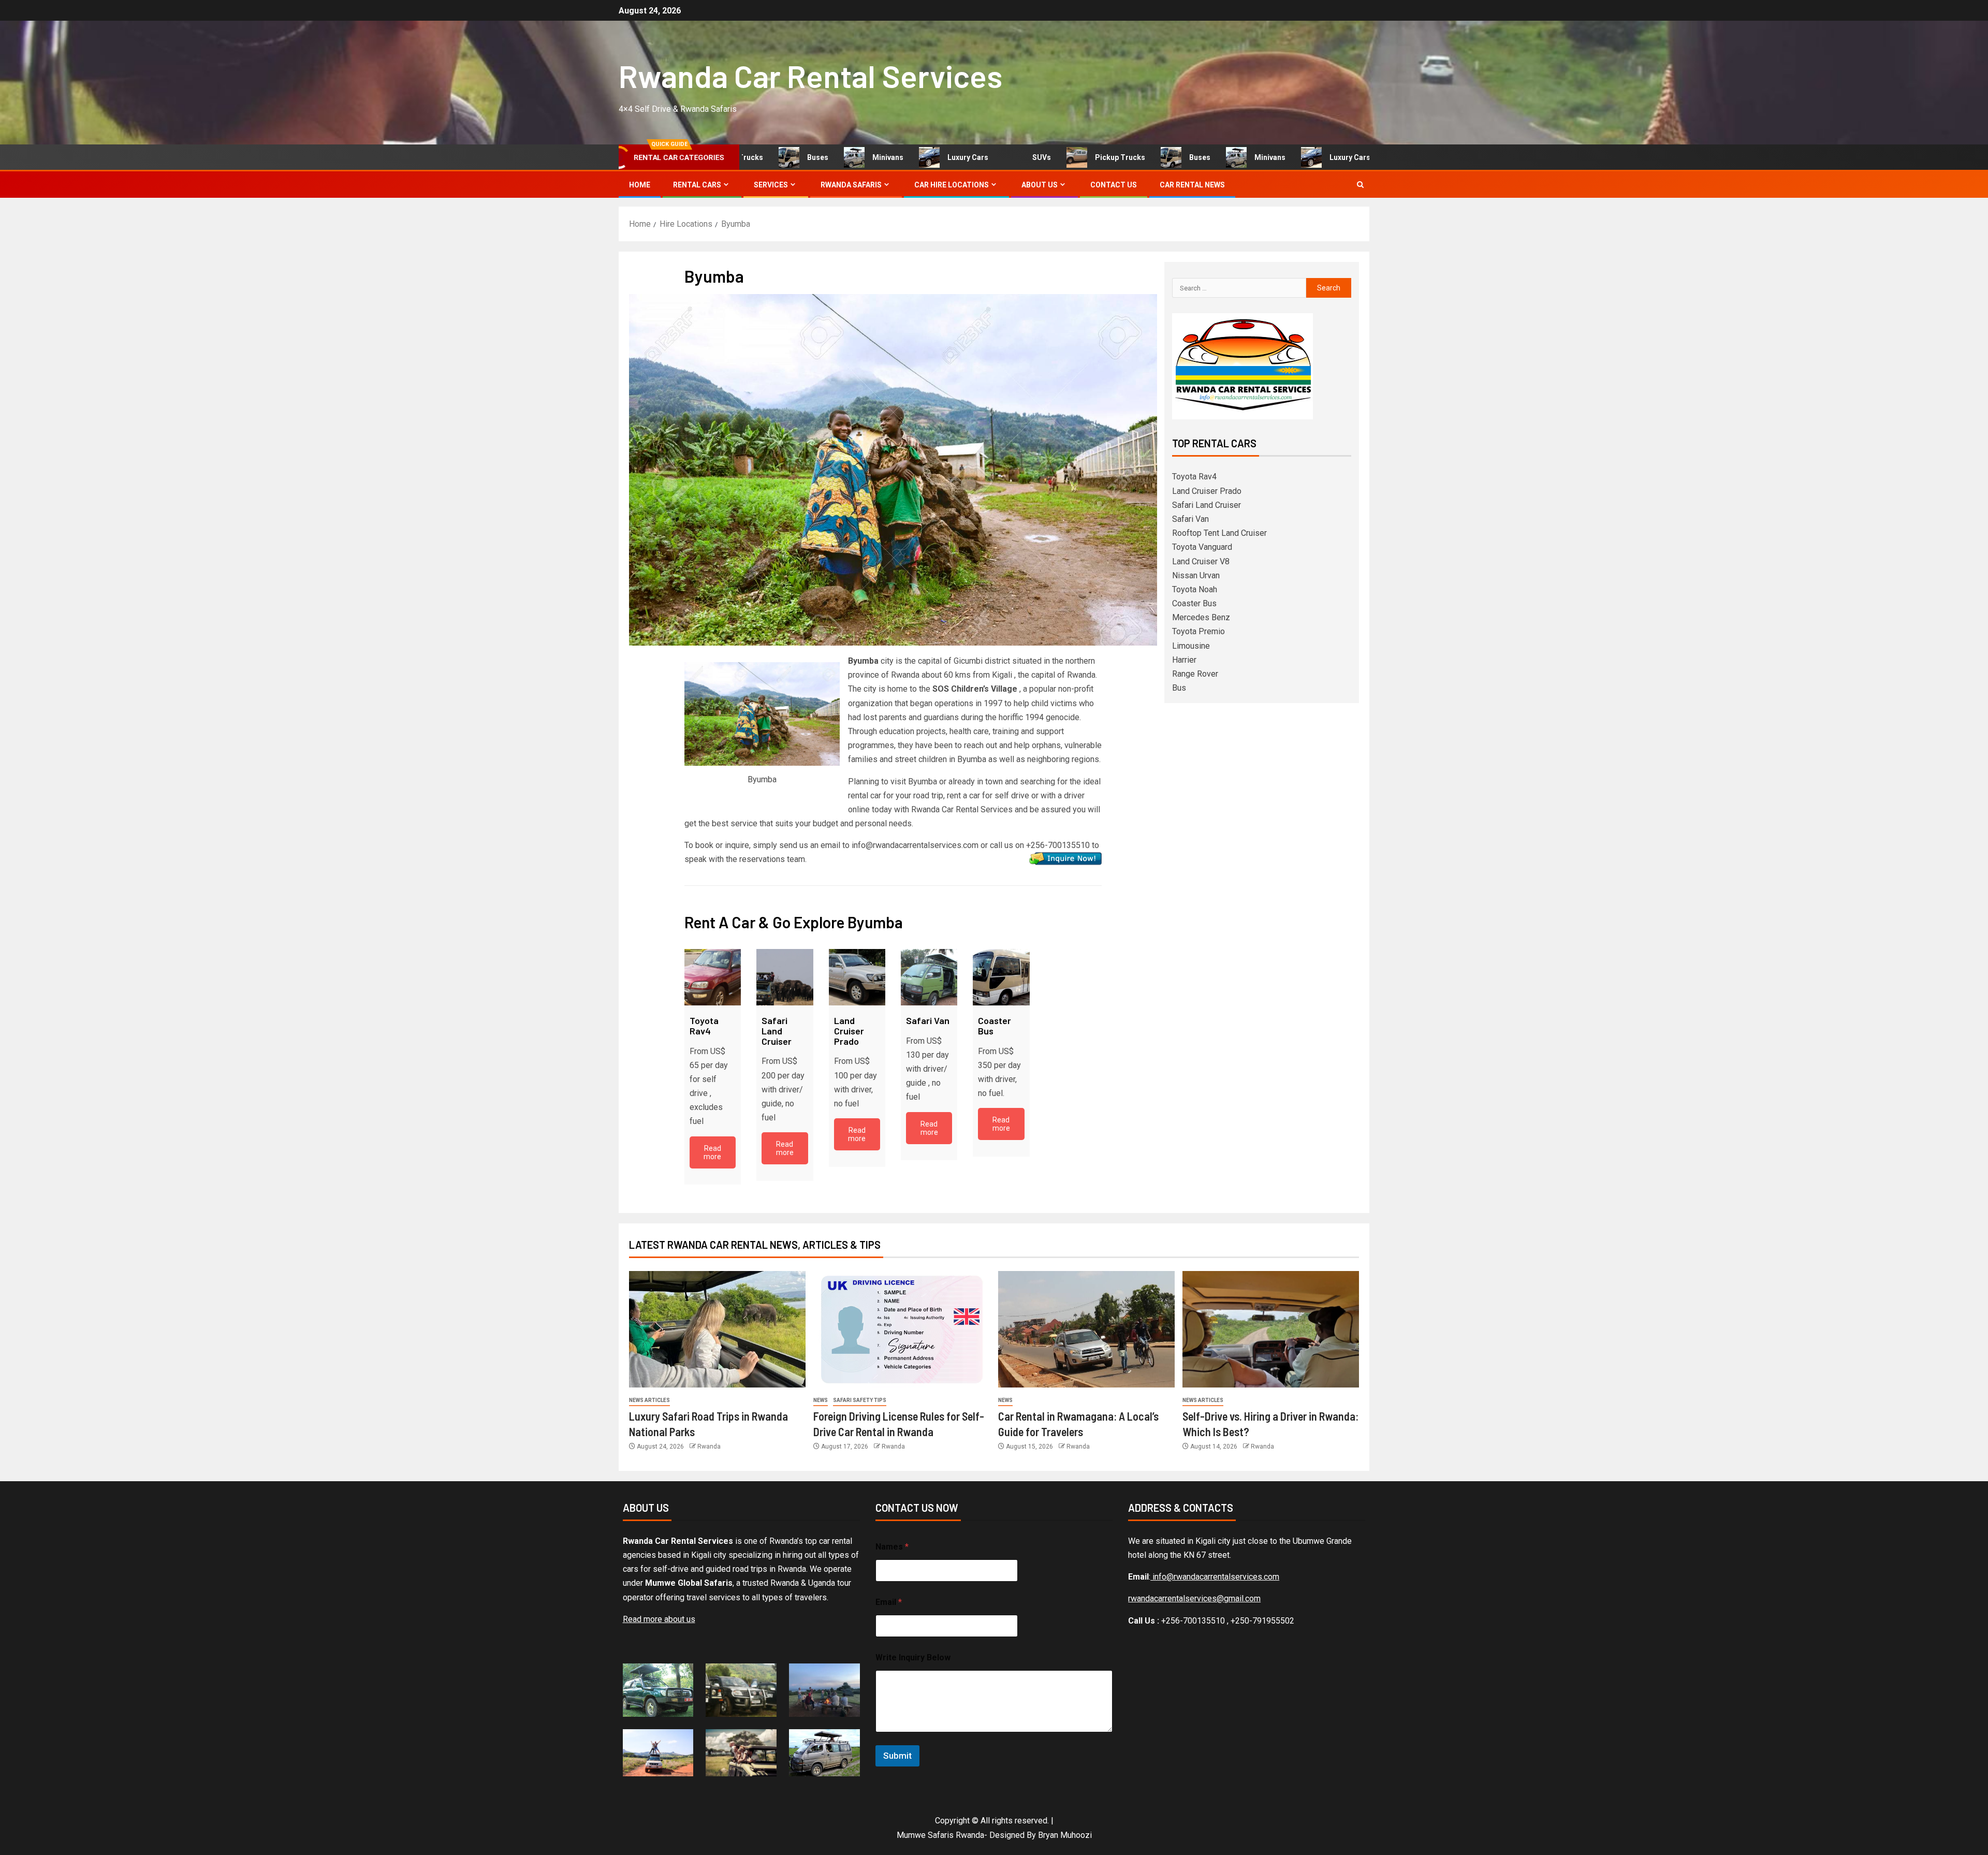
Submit (897, 1756)
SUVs (995, 157)
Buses (771, 157)
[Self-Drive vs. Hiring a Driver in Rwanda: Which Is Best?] (1271, 1329)
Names (892, 1547)
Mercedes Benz (1201, 617)
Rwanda (709, 1447)
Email (889, 1602)
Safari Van (1190, 519)
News (821, 1400)
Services (771, 185)
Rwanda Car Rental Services (810, 76)
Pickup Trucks (1073, 157)
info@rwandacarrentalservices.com (1215, 1577)
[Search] (1360, 185)
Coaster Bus (1194, 603)
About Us (1040, 185)
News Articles (649, 1400)
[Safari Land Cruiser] (785, 977)
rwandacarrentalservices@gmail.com (1194, 1598)
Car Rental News (1192, 185)
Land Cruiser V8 (1201, 561)
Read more (712, 1152)
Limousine (1191, 646)
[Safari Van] (929, 977)
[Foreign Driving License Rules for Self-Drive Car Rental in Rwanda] (902, 1329)
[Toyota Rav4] (713, 977)
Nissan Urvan (1196, 575)
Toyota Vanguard (1202, 547)
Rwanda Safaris (851, 185)
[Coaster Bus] (1001, 977)
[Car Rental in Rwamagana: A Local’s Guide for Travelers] (1086, 1329)
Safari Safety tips (860, 1400)
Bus (1179, 688)
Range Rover (1195, 674)
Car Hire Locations (952, 185)
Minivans (841, 157)
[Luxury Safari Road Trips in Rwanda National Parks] (717, 1329)
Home (640, 185)
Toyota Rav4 (1194, 477)
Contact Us (1114, 185)
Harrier (1184, 660)
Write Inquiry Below (913, 1657)
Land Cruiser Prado (1207, 491)
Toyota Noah (1195, 589)
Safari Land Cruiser (1207, 505)
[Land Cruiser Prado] (857, 977)
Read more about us (659, 1619)
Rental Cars (697, 185)
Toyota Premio (1198, 631)
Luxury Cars (921, 157)
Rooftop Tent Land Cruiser (1219, 533)
